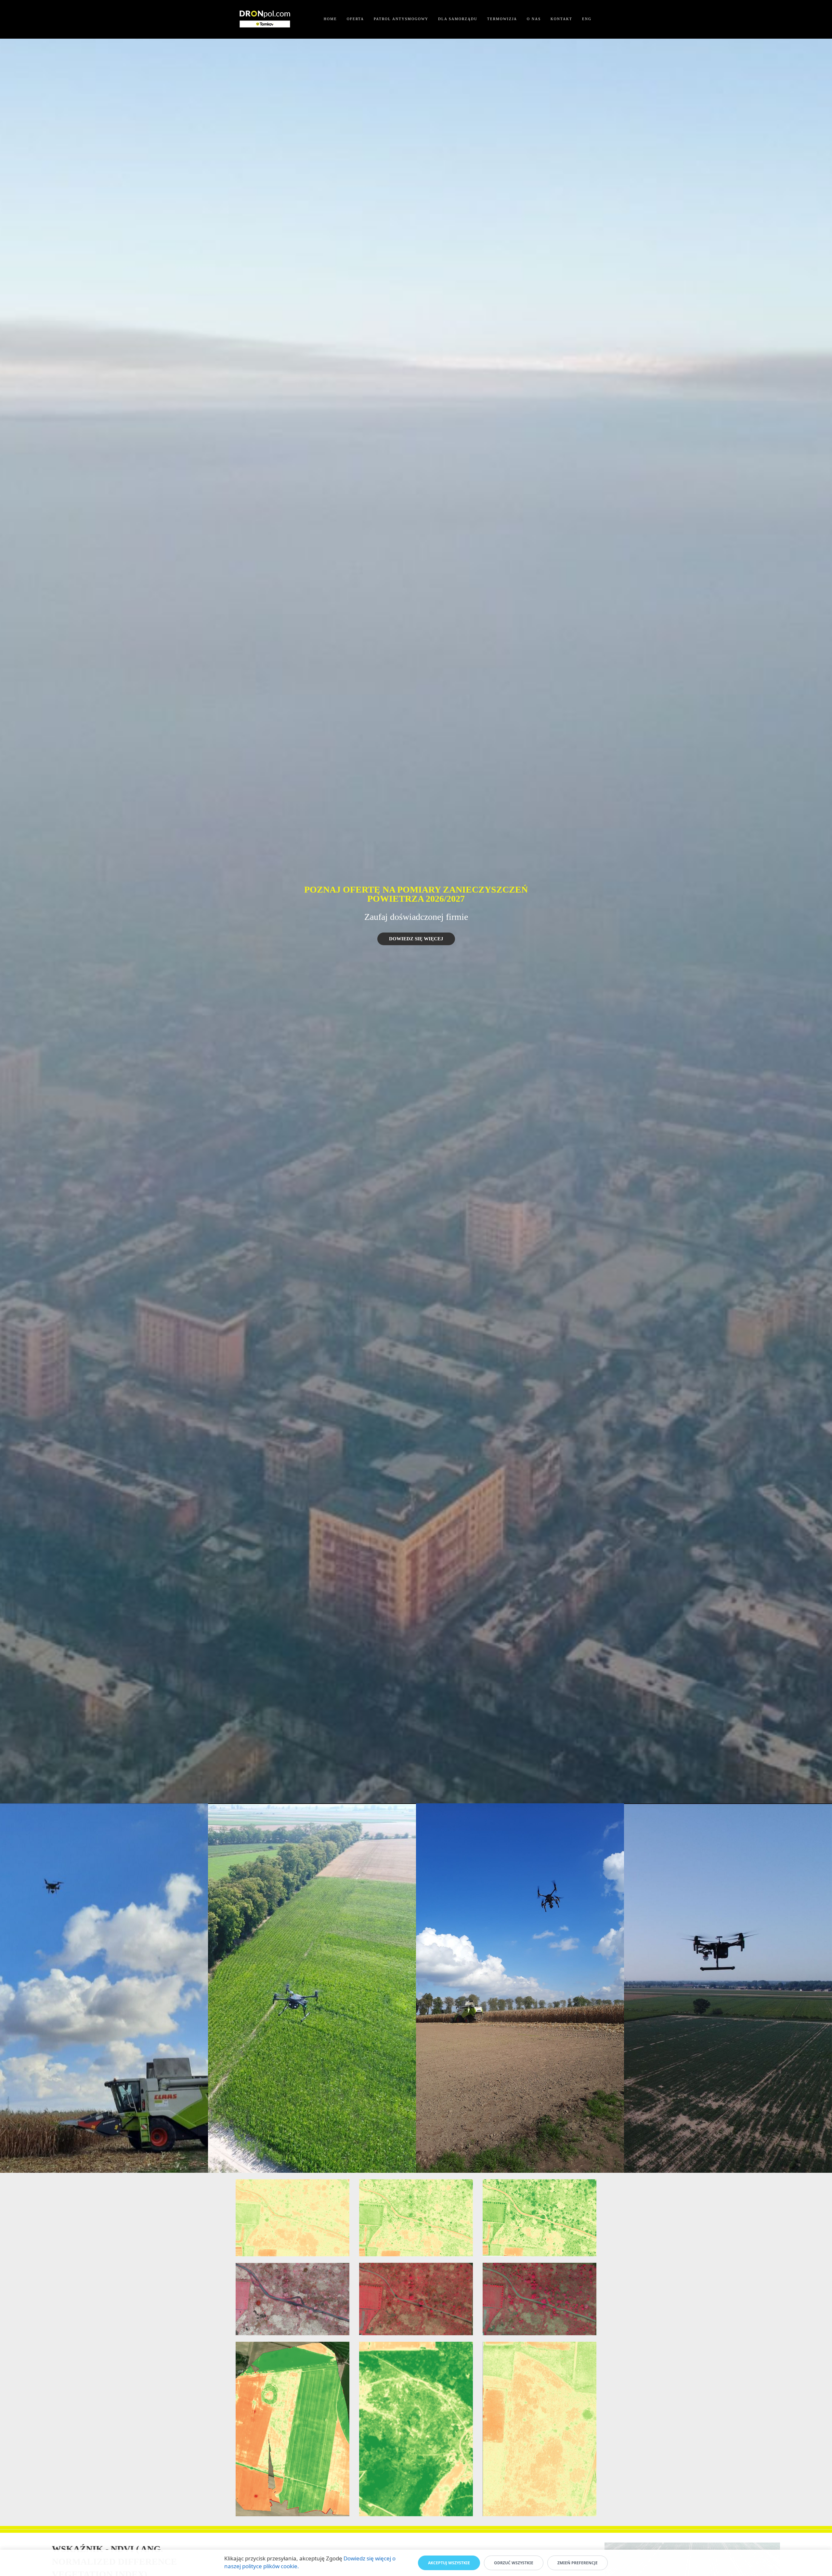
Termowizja (502, 19)
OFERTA (355, 19)
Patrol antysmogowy (401, 19)
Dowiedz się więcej (416, 939)
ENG (587, 19)
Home (330, 19)
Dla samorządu (458, 19)
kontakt (561, 19)
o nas (534, 19)
